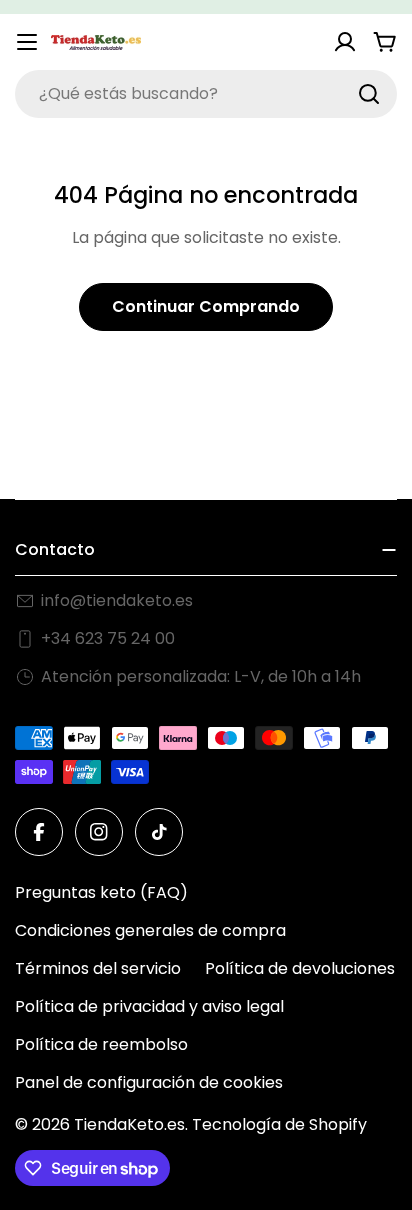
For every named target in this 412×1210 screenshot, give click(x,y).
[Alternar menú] (27, 42)
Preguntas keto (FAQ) (101, 892)
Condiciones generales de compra (150, 930)
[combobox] (206, 94)
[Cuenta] (345, 42)
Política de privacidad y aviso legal (149, 1006)
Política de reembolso (101, 1044)
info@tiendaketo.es (117, 600)
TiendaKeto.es (129, 1124)
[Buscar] (369, 94)
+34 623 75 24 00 (108, 638)
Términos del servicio (98, 968)
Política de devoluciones (300, 968)
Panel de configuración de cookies (149, 1082)
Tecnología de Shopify (279, 1124)
